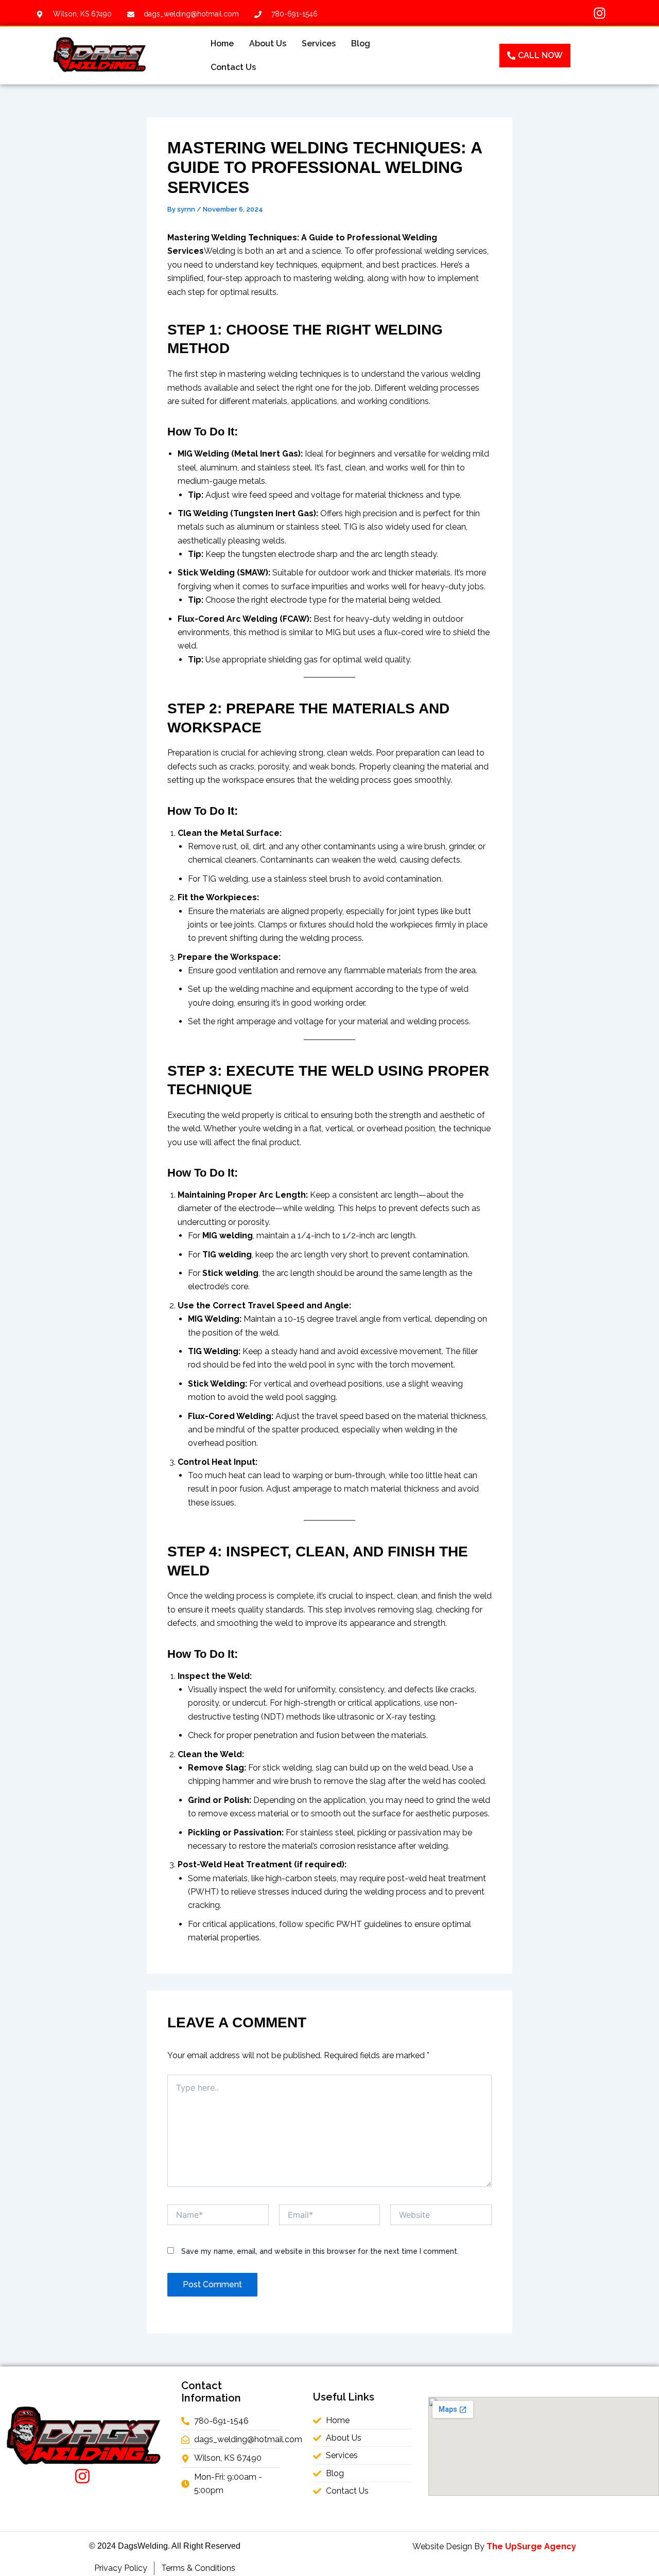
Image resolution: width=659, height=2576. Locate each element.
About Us (268, 43)
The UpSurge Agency (531, 2546)
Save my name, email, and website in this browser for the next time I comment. (320, 2251)
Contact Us (233, 67)
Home (222, 43)
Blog (361, 43)
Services (319, 43)
